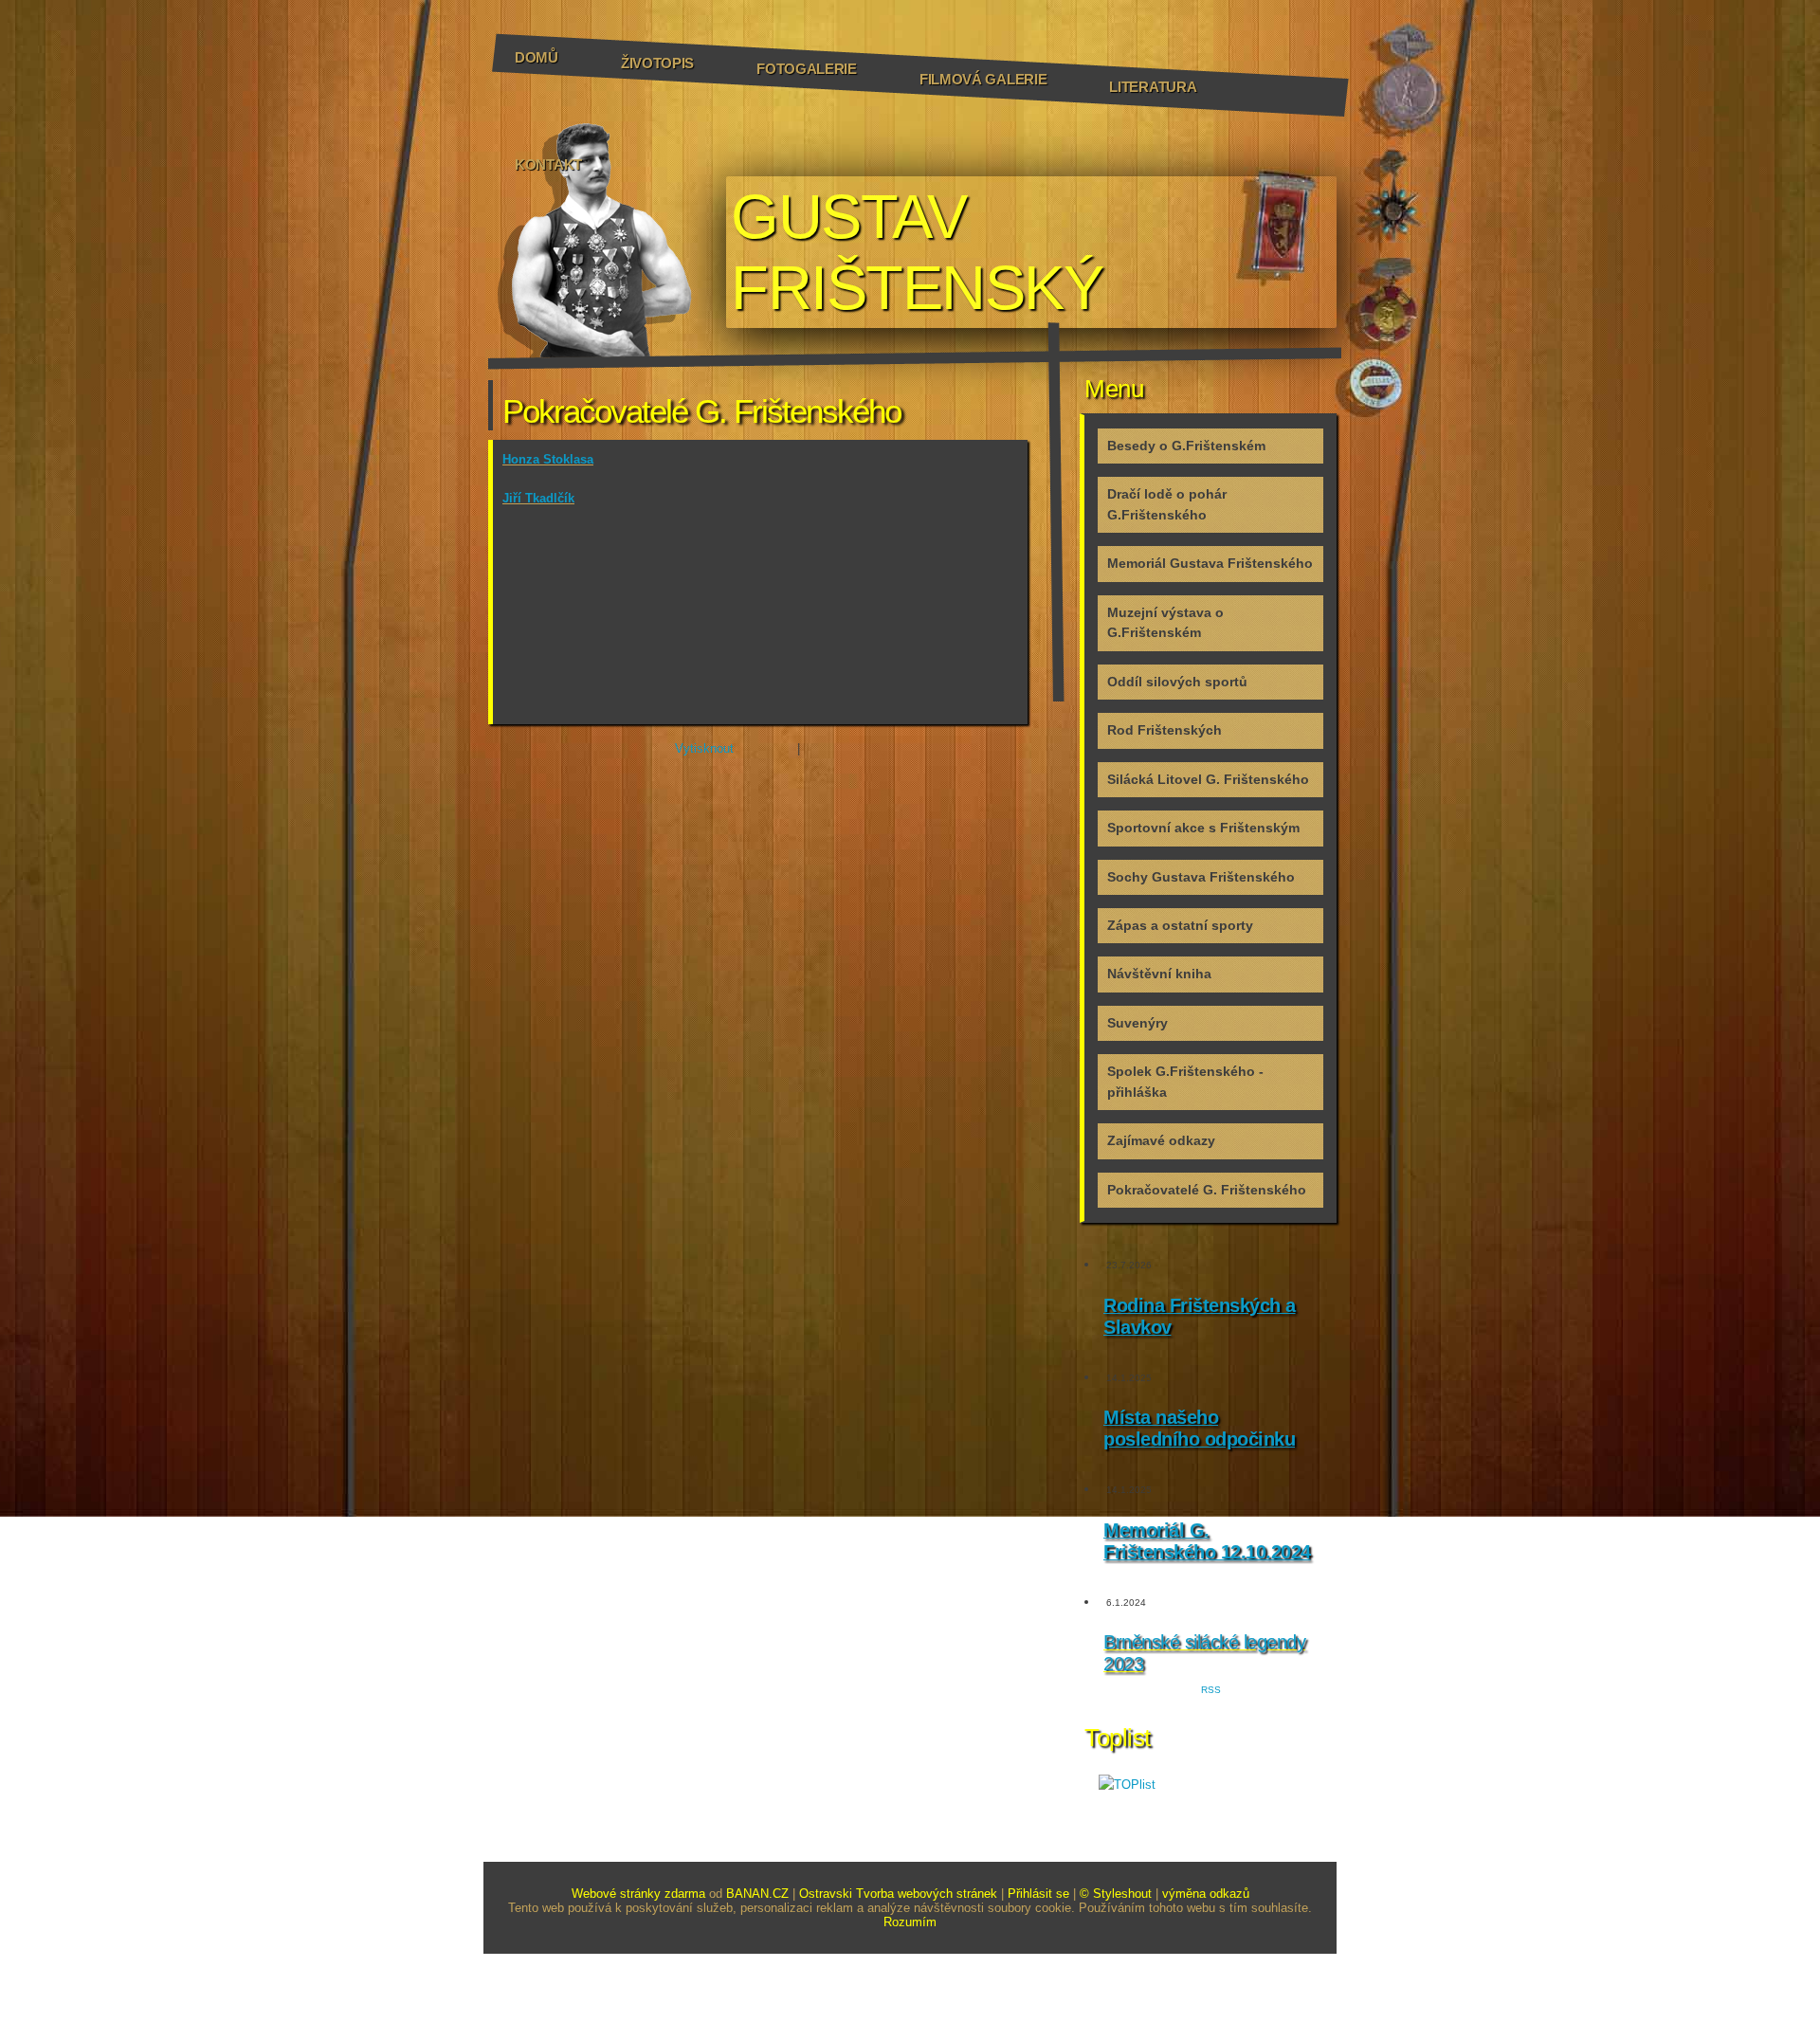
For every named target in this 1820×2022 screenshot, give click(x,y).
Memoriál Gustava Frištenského (1210, 563)
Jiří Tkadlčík (538, 498)
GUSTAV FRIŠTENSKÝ (917, 252)
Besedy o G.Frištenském (1186, 446)
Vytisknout (704, 748)
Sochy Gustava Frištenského (1201, 877)
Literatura (1153, 87)
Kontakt (548, 164)
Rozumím (910, 1922)
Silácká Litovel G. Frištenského (1208, 779)
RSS (1211, 1690)
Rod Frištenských (1165, 730)
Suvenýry (1137, 1023)
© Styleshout (1116, 1894)
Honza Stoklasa (548, 459)
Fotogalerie (807, 69)
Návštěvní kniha (1159, 974)
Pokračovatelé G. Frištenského (1207, 1190)
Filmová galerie (983, 79)
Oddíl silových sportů (1177, 682)
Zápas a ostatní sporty (1180, 925)
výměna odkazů (1206, 1894)
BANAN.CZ (757, 1894)
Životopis (657, 63)
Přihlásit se (1038, 1894)
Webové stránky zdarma (638, 1894)
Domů (537, 57)
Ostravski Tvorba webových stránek (898, 1894)
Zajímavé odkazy (1161, 1140)
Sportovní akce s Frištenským (1203, 828)
